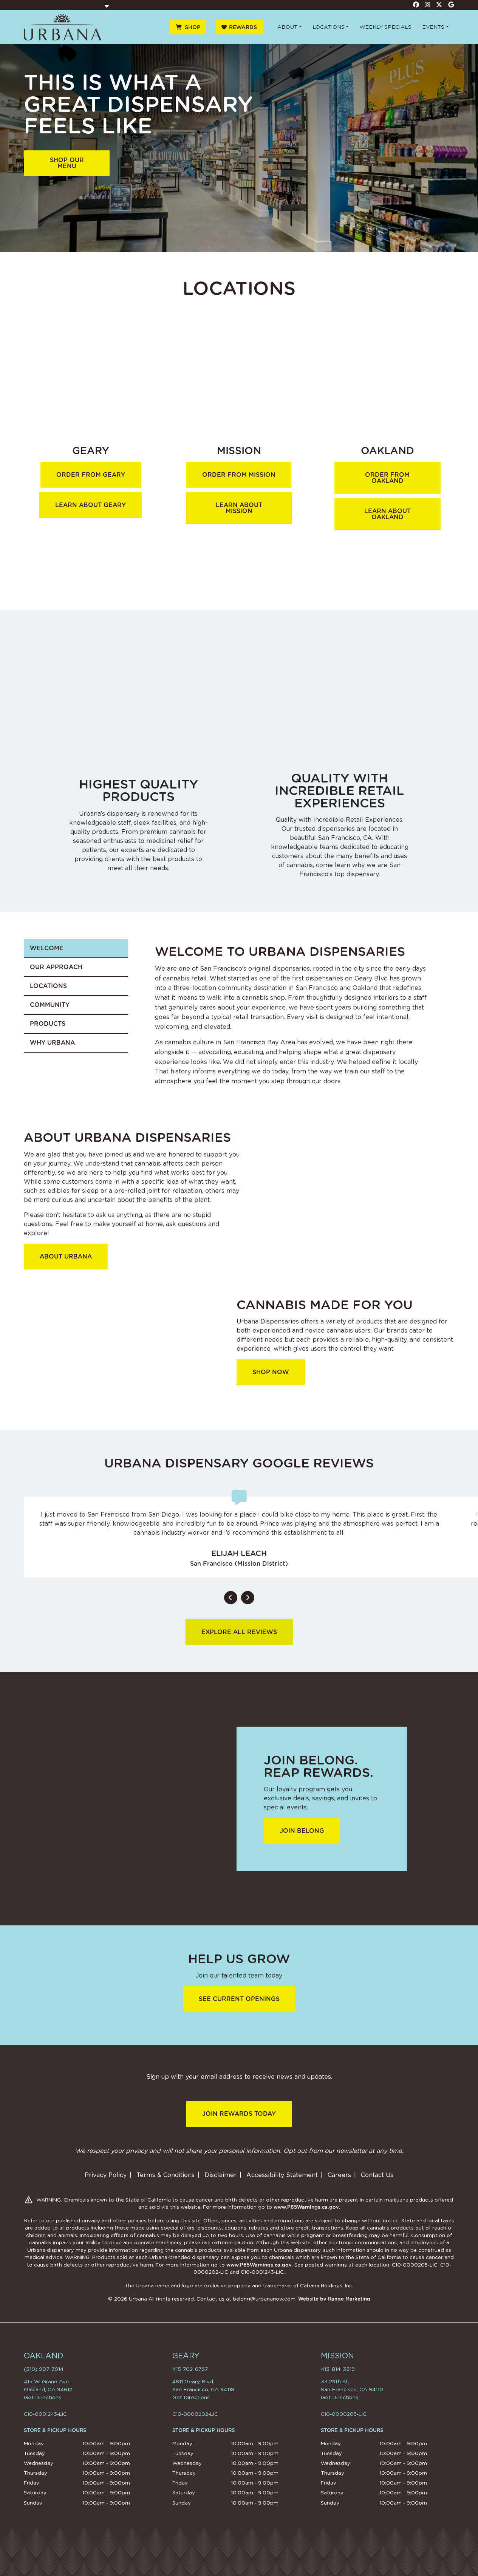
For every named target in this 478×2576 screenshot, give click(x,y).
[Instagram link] (428, 5)
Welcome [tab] (47, 948)
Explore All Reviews (239, 1632)
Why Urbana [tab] (52, 1043)
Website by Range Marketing (334, 2299)
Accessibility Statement (282, 2175)
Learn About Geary (90, 505)
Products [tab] (48, 1024)
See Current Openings (239, 1999)
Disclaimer (220, 2175)
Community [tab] (50, 1005)
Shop (193, 27)
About (287, 27)
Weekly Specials (385, 27)
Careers (339, 2175)
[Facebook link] (416, 5)
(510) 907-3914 (44, 2369)
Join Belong (302, 1831)
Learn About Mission (239, 508)
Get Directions (43, 2397)
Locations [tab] (48, 986)
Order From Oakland (387, 478)
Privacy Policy (106, 2175)
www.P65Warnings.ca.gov (306, 2207)
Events (433, 27)
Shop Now (271, 1372)
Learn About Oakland (388, 514)
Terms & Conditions (166, 2175)
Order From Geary (91, 475)
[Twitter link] (439, 5)
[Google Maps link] (451, 5)
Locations (329, 27)
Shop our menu (67, 163)
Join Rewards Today (239, 2114)
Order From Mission (239, 475)
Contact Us (377, 2175)
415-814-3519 (338, 2369)
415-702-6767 (190, 2369)
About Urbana (66, 1256)
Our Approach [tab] (56, 967)
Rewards (243, 27)
